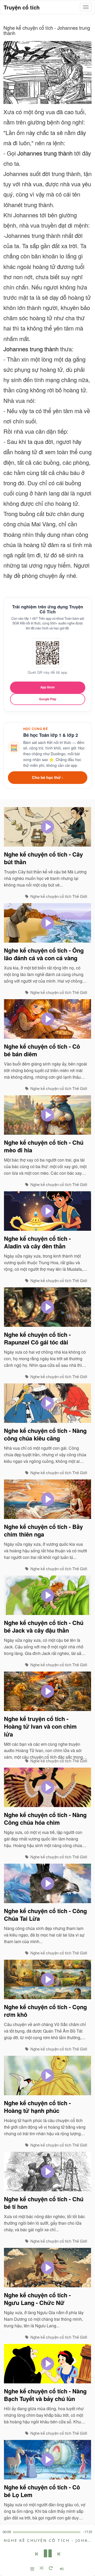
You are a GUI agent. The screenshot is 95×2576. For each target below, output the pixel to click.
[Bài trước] (36, 2554)
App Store (47, 687)
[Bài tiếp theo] (59, 2554)
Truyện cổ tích (22, 7)
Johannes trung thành (45, 153)
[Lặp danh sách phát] (51, 2569)
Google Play (48, 699)
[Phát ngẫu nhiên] (42, 2569)
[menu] (86, 7)
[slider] (47, 2532)
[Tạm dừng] (48, 2554)
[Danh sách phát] (32, 2569)
